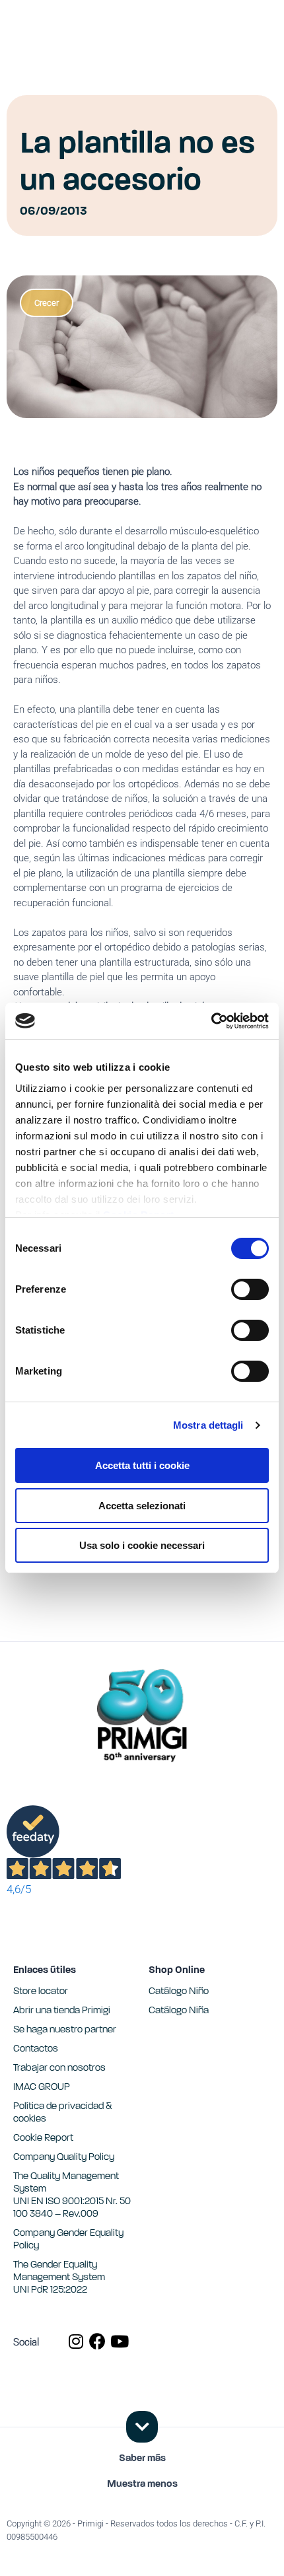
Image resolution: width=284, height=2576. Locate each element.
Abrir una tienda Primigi (62, 2011)
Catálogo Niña (179, 2011)
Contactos (36, 2049)
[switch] (250, 1289)
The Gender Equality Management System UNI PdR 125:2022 (59, 2278)
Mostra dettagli (208, 1425)
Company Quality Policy (64, 2158)
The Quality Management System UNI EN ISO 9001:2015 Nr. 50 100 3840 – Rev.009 (72, 2196)
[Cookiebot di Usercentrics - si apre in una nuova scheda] (211, 1021)
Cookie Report (43, 2138)
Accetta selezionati (142, 1506)
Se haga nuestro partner (65, 2030)
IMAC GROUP (42, 2088)
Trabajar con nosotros (59, 2068)
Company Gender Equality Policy (68, 2240)
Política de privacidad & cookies (63, 2113)
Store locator (41, 1992)
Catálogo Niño (179, 1992)
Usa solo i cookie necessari (142, 1545)
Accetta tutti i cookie (142, 1465)
